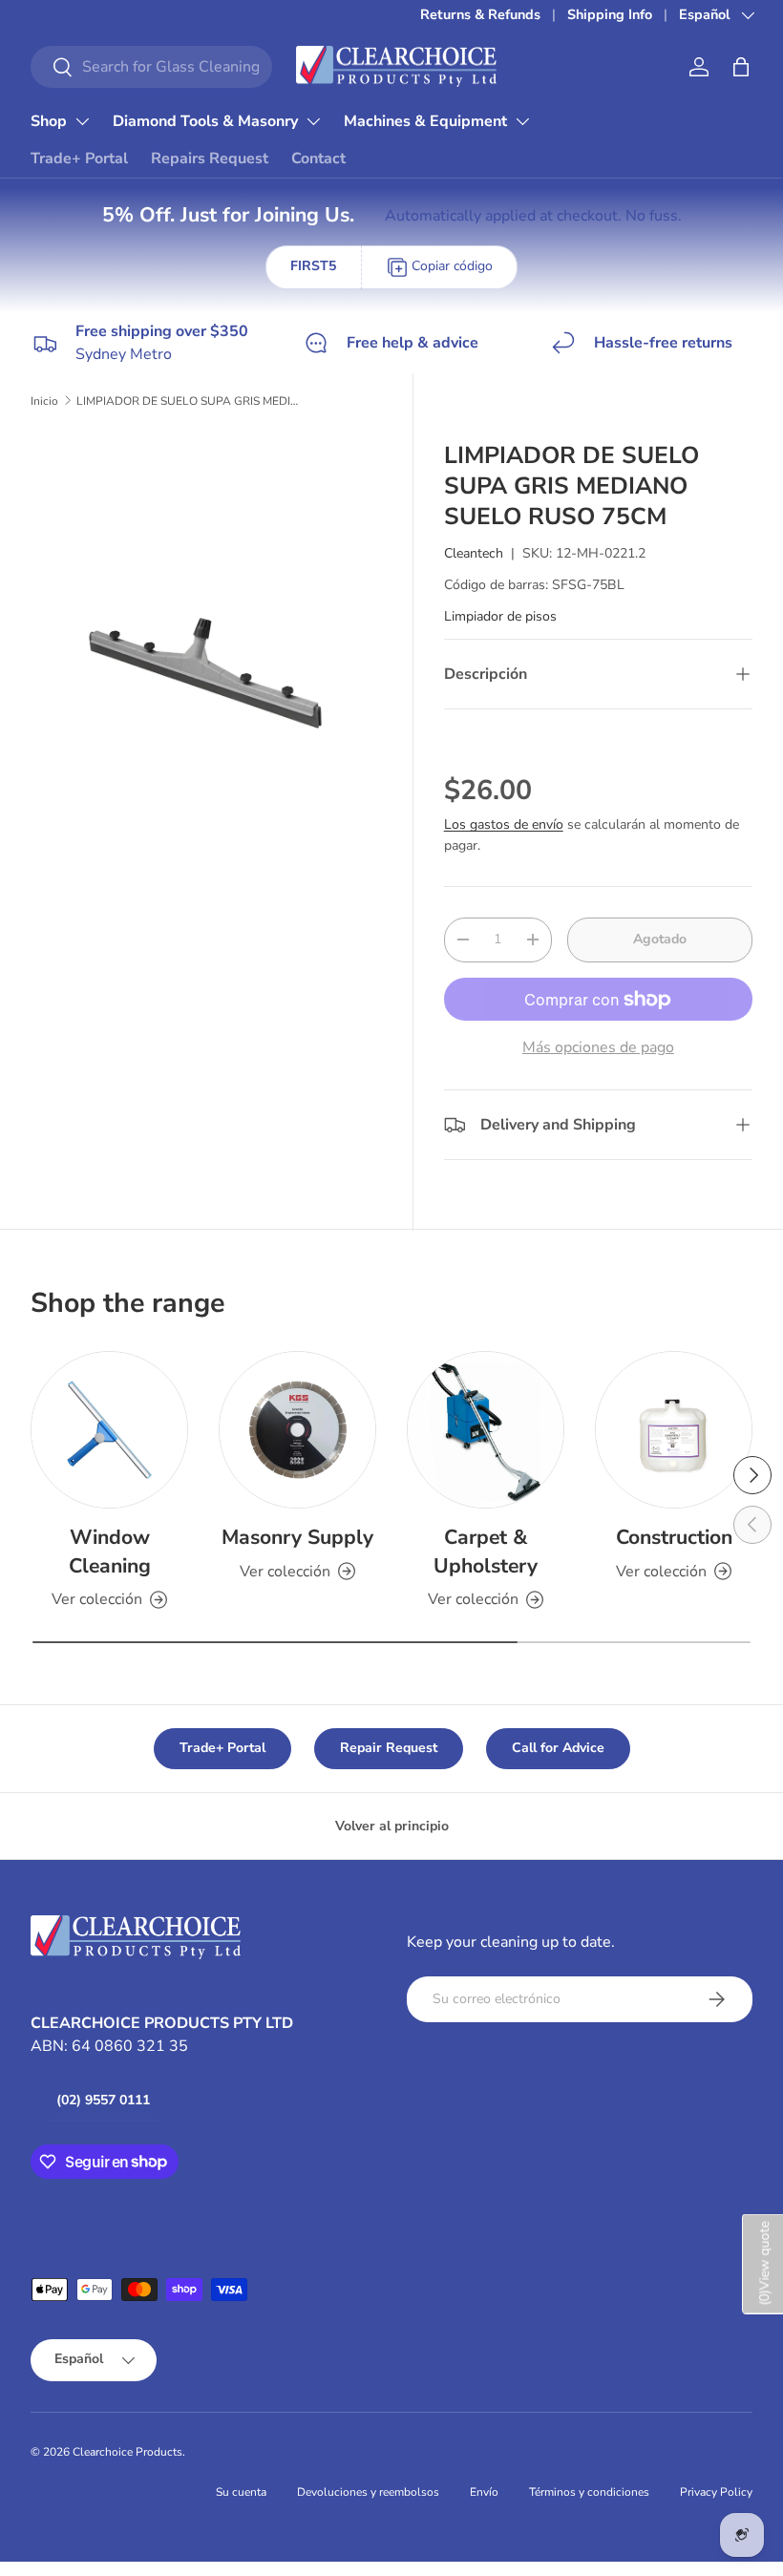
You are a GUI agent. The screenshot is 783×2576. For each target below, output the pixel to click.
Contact (318, 158)
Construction (674, 1537)
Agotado (660, 939)
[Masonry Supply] (297, 1430)
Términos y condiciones (589, 2492)
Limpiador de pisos (500, 616)
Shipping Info (610, 14)
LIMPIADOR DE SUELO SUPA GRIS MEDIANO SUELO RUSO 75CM (191, 401)
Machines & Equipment (425, 121)
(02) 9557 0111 (103, 2100)
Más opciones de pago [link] (598, 1047)
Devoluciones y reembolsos (368, 2492)
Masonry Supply (297, 1537)
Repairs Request (210, 158)
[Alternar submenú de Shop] (82, 121)
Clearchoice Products (127, 2452)
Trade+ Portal (79, 158)
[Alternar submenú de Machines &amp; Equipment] (522, 121)
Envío (484, 2492)
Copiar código (452, 266)
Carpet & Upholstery (486, 1552)
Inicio (44, 401)
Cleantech (474, 553)
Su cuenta (241, 2492)
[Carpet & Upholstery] (486, 1430)
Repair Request (389, 1748)
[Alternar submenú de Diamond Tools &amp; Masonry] (313, 121)
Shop (49, 121)
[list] (212, 611)
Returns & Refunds (480, 14)
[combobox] (151, 67)
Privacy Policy (716, 2492)
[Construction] (674, 1430)
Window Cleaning (110, 1552)
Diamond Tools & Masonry (205, 121)
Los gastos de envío (504, 824)
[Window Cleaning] (109, 1430)
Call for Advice (558, 1748)
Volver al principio (392, 1826)
